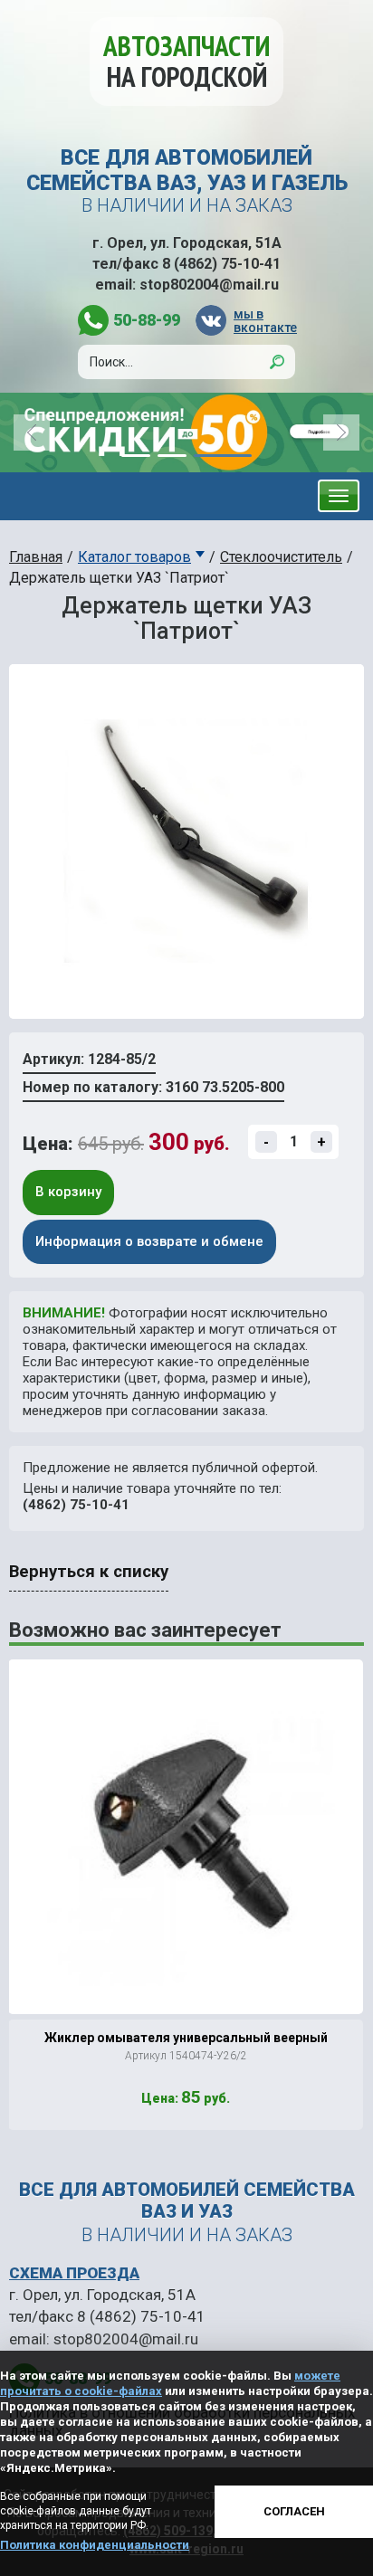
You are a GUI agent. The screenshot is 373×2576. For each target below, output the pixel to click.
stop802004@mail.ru (209, 285)
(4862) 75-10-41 (76, 1505)
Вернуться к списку (89, 1572)
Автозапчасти (186, 61)
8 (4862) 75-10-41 (221, 264)
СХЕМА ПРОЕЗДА (74, 2273)
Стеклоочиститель (281, 557)
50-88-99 (147, 320)
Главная (36, 557)
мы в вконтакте (264, 321)
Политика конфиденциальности (95, 2545)
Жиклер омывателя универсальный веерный (186, 2038)
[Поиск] (277, 362)
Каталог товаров (134, 557)
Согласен (294, 2511)
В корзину (68, 1192)
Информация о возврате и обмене (149, 1241)
